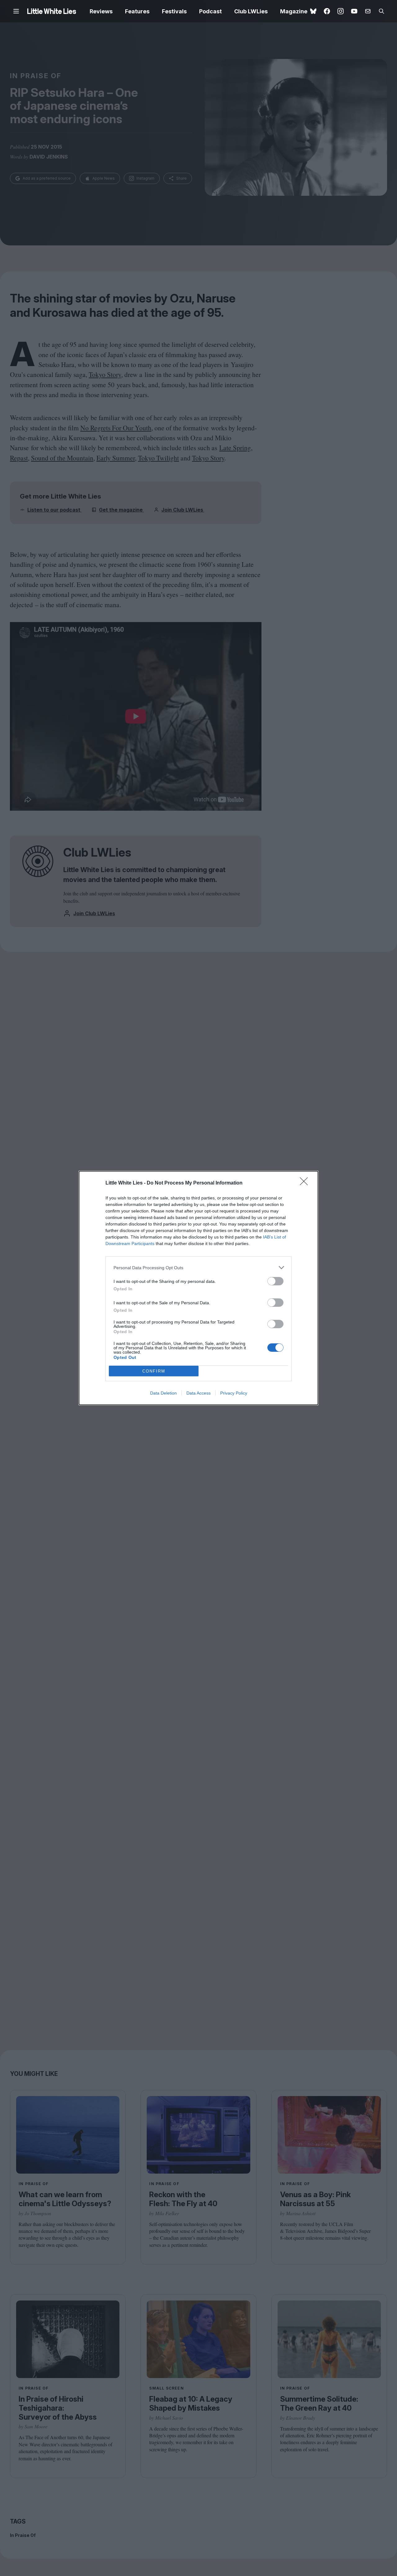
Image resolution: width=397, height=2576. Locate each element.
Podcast (210, 11)
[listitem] (198, 1268)
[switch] (275, 1281)
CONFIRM (154, 1371)
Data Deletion (163, 1393)
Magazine (294, 11)
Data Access (198, 1393)
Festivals (174, 11)
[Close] (306, 1183)
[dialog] (198, 1288)
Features (137, 11)
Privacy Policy (234, 1393)
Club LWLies (251, 11)
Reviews (101, 11)
